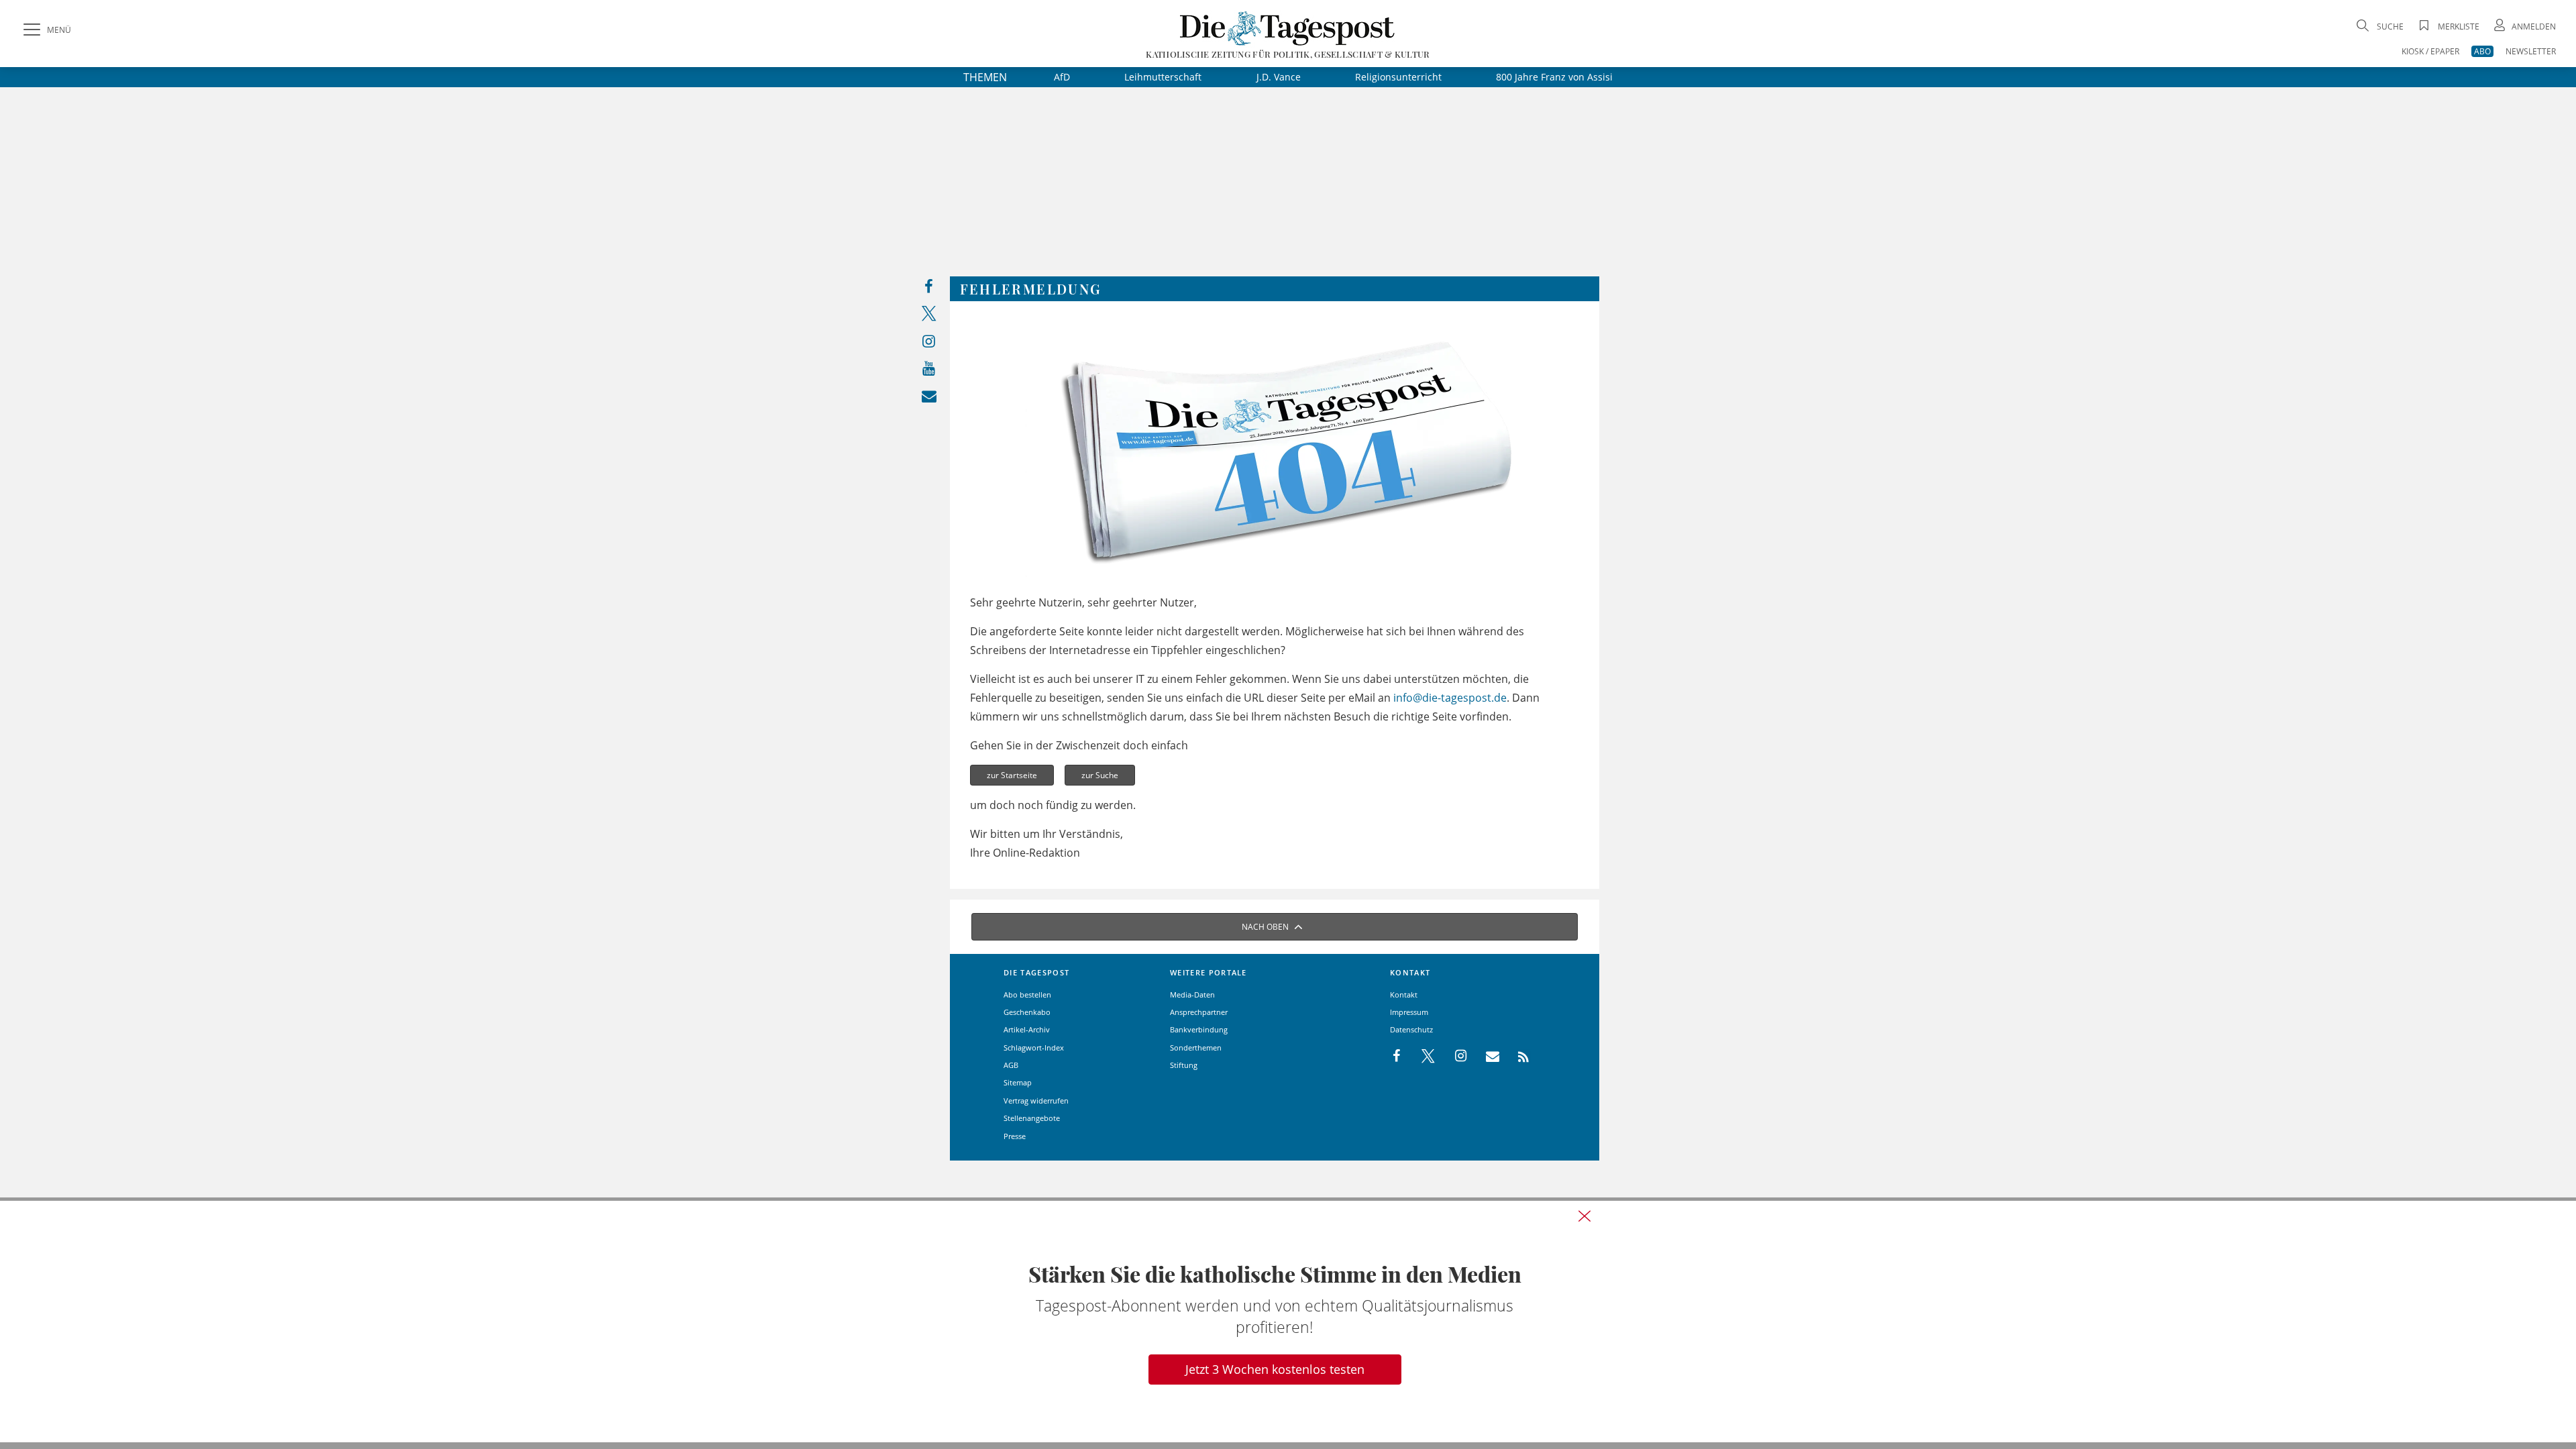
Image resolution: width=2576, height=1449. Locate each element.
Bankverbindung (1199, 1029)
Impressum (1409, 1012)
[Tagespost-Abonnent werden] (1288, 1322)
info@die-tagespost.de (1450, 698)
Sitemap (1018, 1082)
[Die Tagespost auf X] (929, 316)
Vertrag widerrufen (1036, 1101)
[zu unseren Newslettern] (929, 399)
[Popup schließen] (1585, 1216)
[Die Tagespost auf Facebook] (929, 289)
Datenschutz (1411, 1029)
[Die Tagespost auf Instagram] (929, 344)
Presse (1015, 1136)
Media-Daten (1192, 995)
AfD (1062, 77)
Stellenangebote (1032, 1118)
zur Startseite (1012, 775)
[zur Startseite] (1288, 28)
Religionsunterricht (1398, 77)
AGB (1011, 1065)
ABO (2482, 51)
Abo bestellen (1027, 995)
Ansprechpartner (1199, 1012)
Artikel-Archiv (1027, 1029)
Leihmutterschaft (1163, 77)
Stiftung (1184, 1065)
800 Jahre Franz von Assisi (1554, 77)
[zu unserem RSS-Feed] (1516, 1057)
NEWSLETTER (2531, 51)
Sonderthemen (1196, 1048)
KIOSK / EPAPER (2430, 51)
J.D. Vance (1279, 77)
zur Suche (1100, 775)
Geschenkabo (1027, 1012)
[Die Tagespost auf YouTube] (929, 371)
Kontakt (1404, 995)
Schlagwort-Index (1034, 1048)
